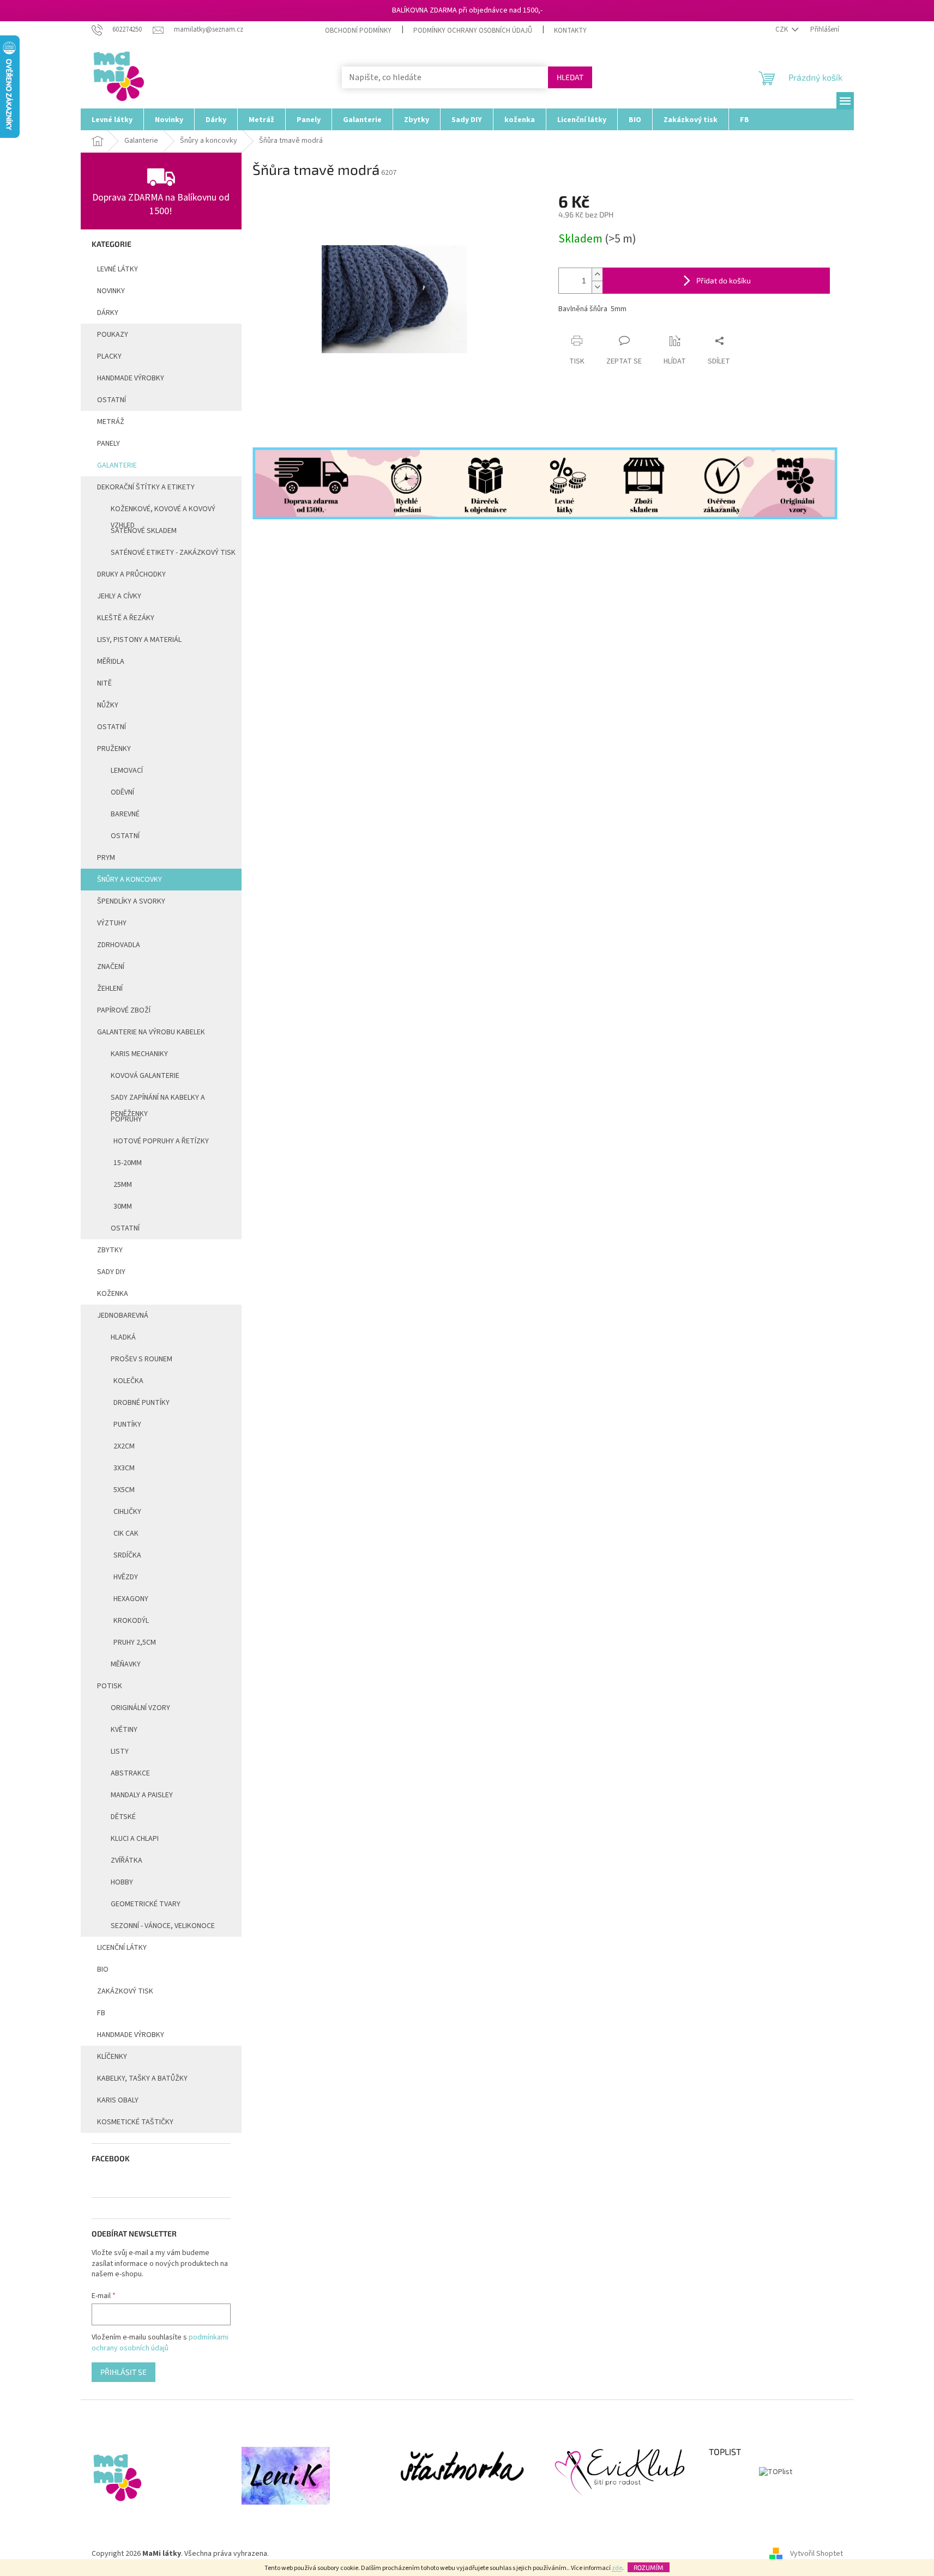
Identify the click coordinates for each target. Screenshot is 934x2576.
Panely (109, 444)
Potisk (110, 1686)
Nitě (104, 683)
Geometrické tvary (146, 1904)
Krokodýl (131, 1621)
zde (617, 2568)
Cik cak (126, 1534)
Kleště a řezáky (126, 618)
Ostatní (112, 400)
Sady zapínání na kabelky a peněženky (158, 1100)
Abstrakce (130, 1773)
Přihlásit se (123, 2372)
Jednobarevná (123, 1316)
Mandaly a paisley (142, 1795)
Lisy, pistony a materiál (139, 640)
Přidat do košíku (724, 280)
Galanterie (117, 465)
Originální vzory (140, 1708)
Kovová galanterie (145, 1076)
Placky (109, 356)
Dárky (108, 313)
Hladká (123, 1337)
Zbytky (110, 1250)
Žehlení (110, 989)
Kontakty (570, 31)
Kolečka (128, 1381)
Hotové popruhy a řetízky (161, 1141)
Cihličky (127, 1512)
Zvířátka (126, 1860)
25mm (123, 1185)
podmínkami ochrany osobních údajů (160, 2343)
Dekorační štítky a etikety (146, 487)
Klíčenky (112, 2057)
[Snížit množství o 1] (597, 287)
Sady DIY (111, 1272)
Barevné (125, 814)
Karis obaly (118, 2100)
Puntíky (127, 1425)
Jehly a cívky (119, 596)
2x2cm (124, 1446)
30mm (123, 1207)
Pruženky (114, 749)
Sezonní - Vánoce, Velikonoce (163, 1926)
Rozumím (649, 2567)
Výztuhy (112, 923)
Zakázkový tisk (125, 1991)
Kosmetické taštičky (135, 2122)
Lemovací (127, 771)
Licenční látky (122, 1948)
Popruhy (126, 1119)
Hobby (122, 1882)
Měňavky (126, 1664)
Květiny (124, 1730)
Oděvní (122, 792)
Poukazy (113, 335)
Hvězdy (126, 1577)
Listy (120, 1751)
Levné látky (117, 269)
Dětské (123, 1817)
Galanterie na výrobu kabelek (151, 1032)
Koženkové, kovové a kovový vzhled (163, 512)
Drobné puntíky (141, 1403)
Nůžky (108, 705)
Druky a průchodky (131, 574)
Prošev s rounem (141, 1359)
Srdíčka (127, 1555)
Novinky (111, 291)
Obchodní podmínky (358, 31)
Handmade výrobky (131, 2035)
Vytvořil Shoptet (817, 2554)
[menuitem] (112, 119)
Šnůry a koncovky (129, 880)
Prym (106, 858)
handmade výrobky (131, 378)
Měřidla (111, 662)
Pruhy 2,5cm (135, 1642)
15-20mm (128, 1163)
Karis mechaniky (139, 1054)
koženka (113, 1294)
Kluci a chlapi (135, 1839)
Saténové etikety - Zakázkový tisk (173, 553)
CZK (782, 29)
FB (101, 2013)
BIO (103, 1969)
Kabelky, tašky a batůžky (142, 2078)
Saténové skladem (144, 531)
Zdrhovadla (119, 945)
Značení (111, 967)
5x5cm (124, 1490)
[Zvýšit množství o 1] (597, 274)
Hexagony (131, 1599)
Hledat (570, 77)
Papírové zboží (124, 1010)
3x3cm (124, 1468)
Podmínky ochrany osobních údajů (473, 31)
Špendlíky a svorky (131, 901)
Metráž (111, 422)
